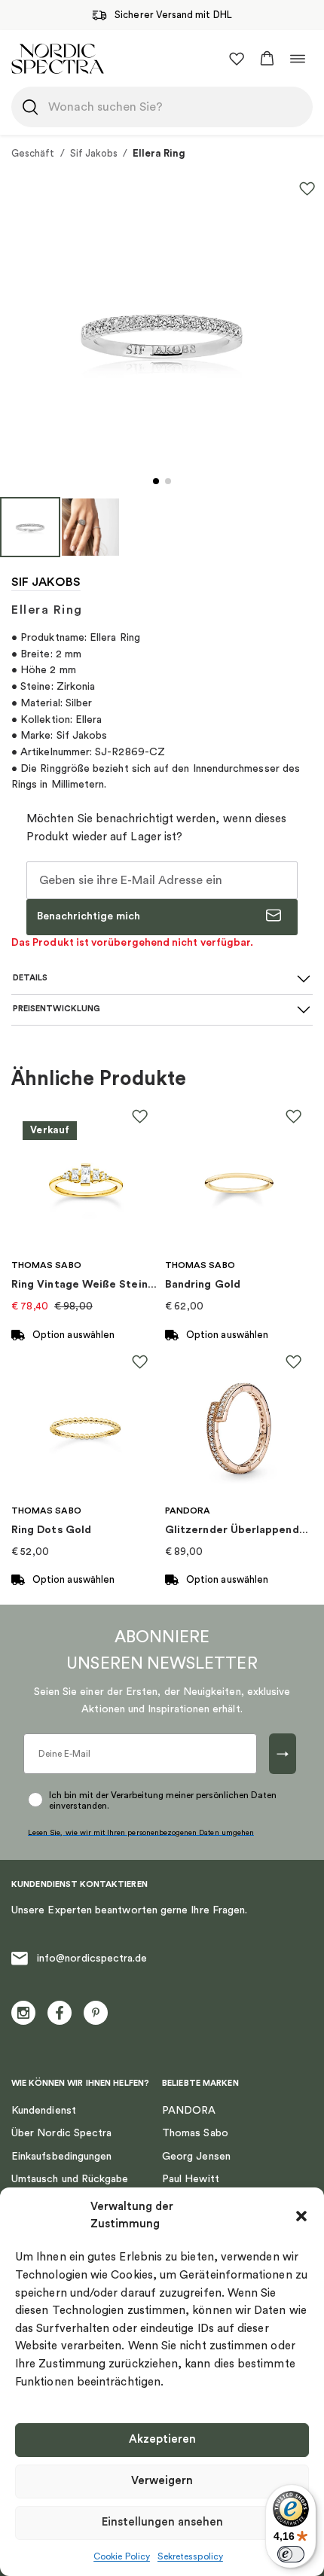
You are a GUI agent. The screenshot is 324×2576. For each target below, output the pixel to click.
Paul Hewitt (191, 2179)
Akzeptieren (162, 2439)
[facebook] (60, 2013)
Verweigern (162, 2481)
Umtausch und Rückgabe (70, 2179)
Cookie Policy (122, 2556)
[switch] (291, 2554)
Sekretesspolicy (190, 2556)
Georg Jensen (196, 2157)
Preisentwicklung (57, 1009)
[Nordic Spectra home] (58, 58)
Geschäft (33, 153)
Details (30, 978)
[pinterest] (96, 2013)
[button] (301, 2216)
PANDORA (189, 2111)
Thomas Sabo (195, 2133)
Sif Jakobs (94, 153)
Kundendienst (44, 2111)
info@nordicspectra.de (92, 1959)
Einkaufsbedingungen (61, 2157)
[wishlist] (237, 59)
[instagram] (23, 2013)
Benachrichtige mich (89, 916)
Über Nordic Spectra (61, 2133)
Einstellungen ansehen (162, 2522)
